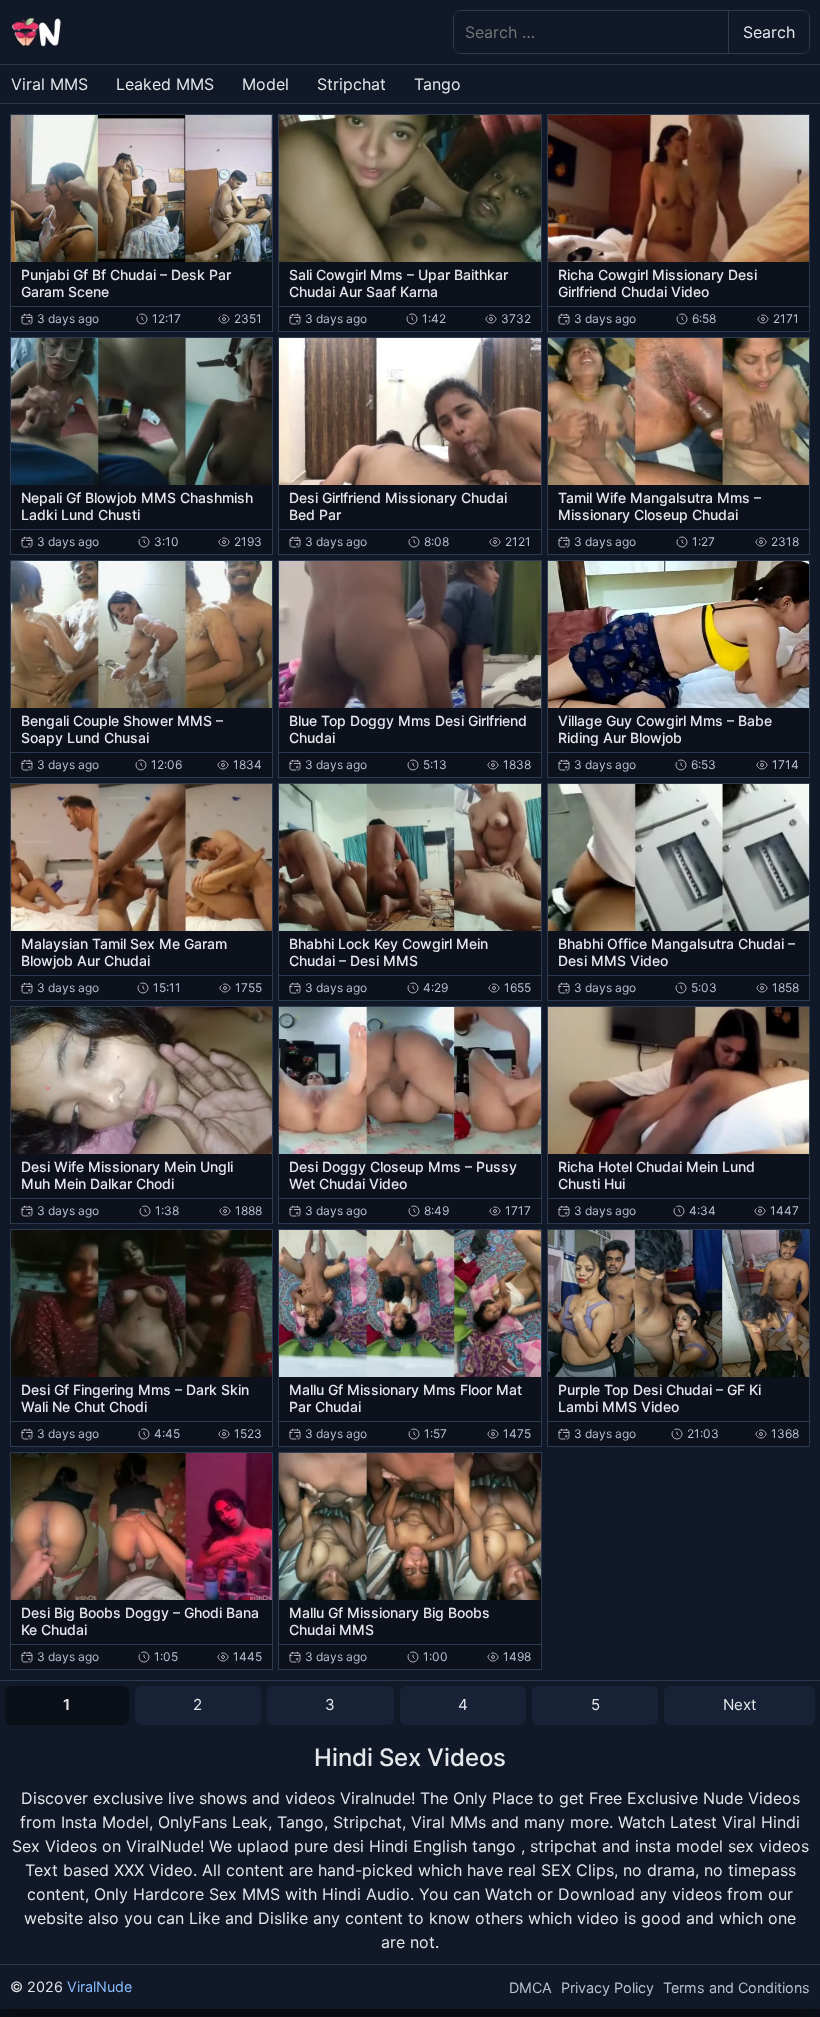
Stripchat (351, 84)
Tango (437, 84)
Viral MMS (49, 84)
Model (265, 84)
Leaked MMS (165, 84)
